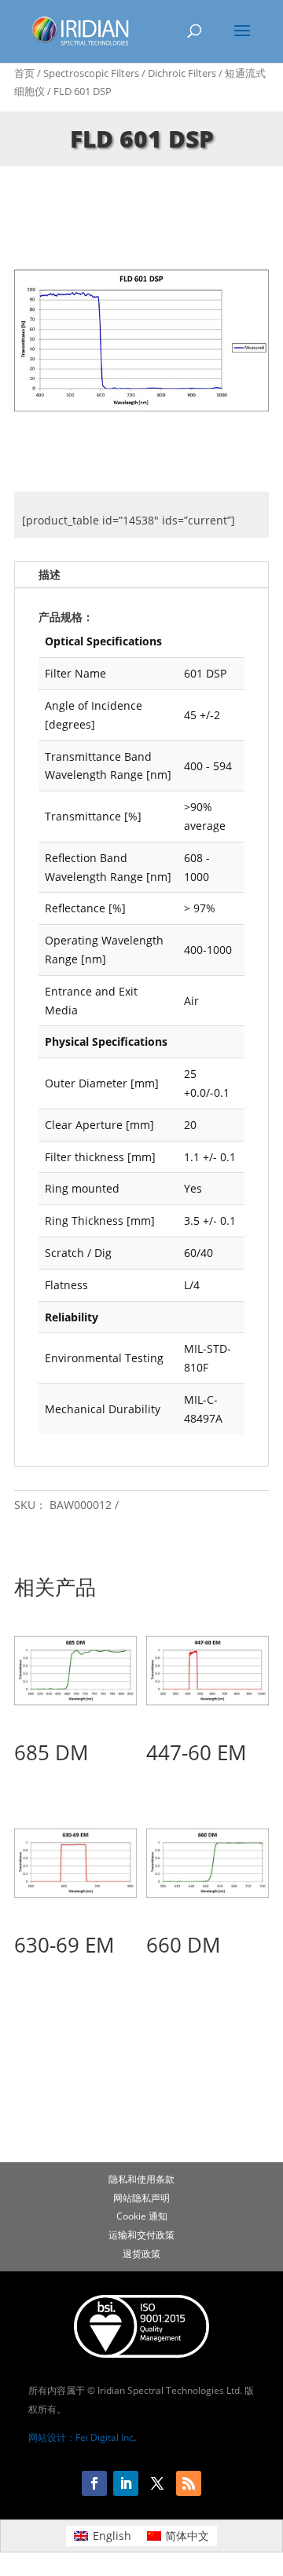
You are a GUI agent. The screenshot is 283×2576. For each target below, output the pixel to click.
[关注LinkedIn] (126, 2483)
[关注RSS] (189, 2483)
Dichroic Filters (182, 73)
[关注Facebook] (94, 2483)
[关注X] (157, 2483)
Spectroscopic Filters (91, 73)
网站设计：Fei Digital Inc (81, 2437)
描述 (50, 574)
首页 (24, 73)
